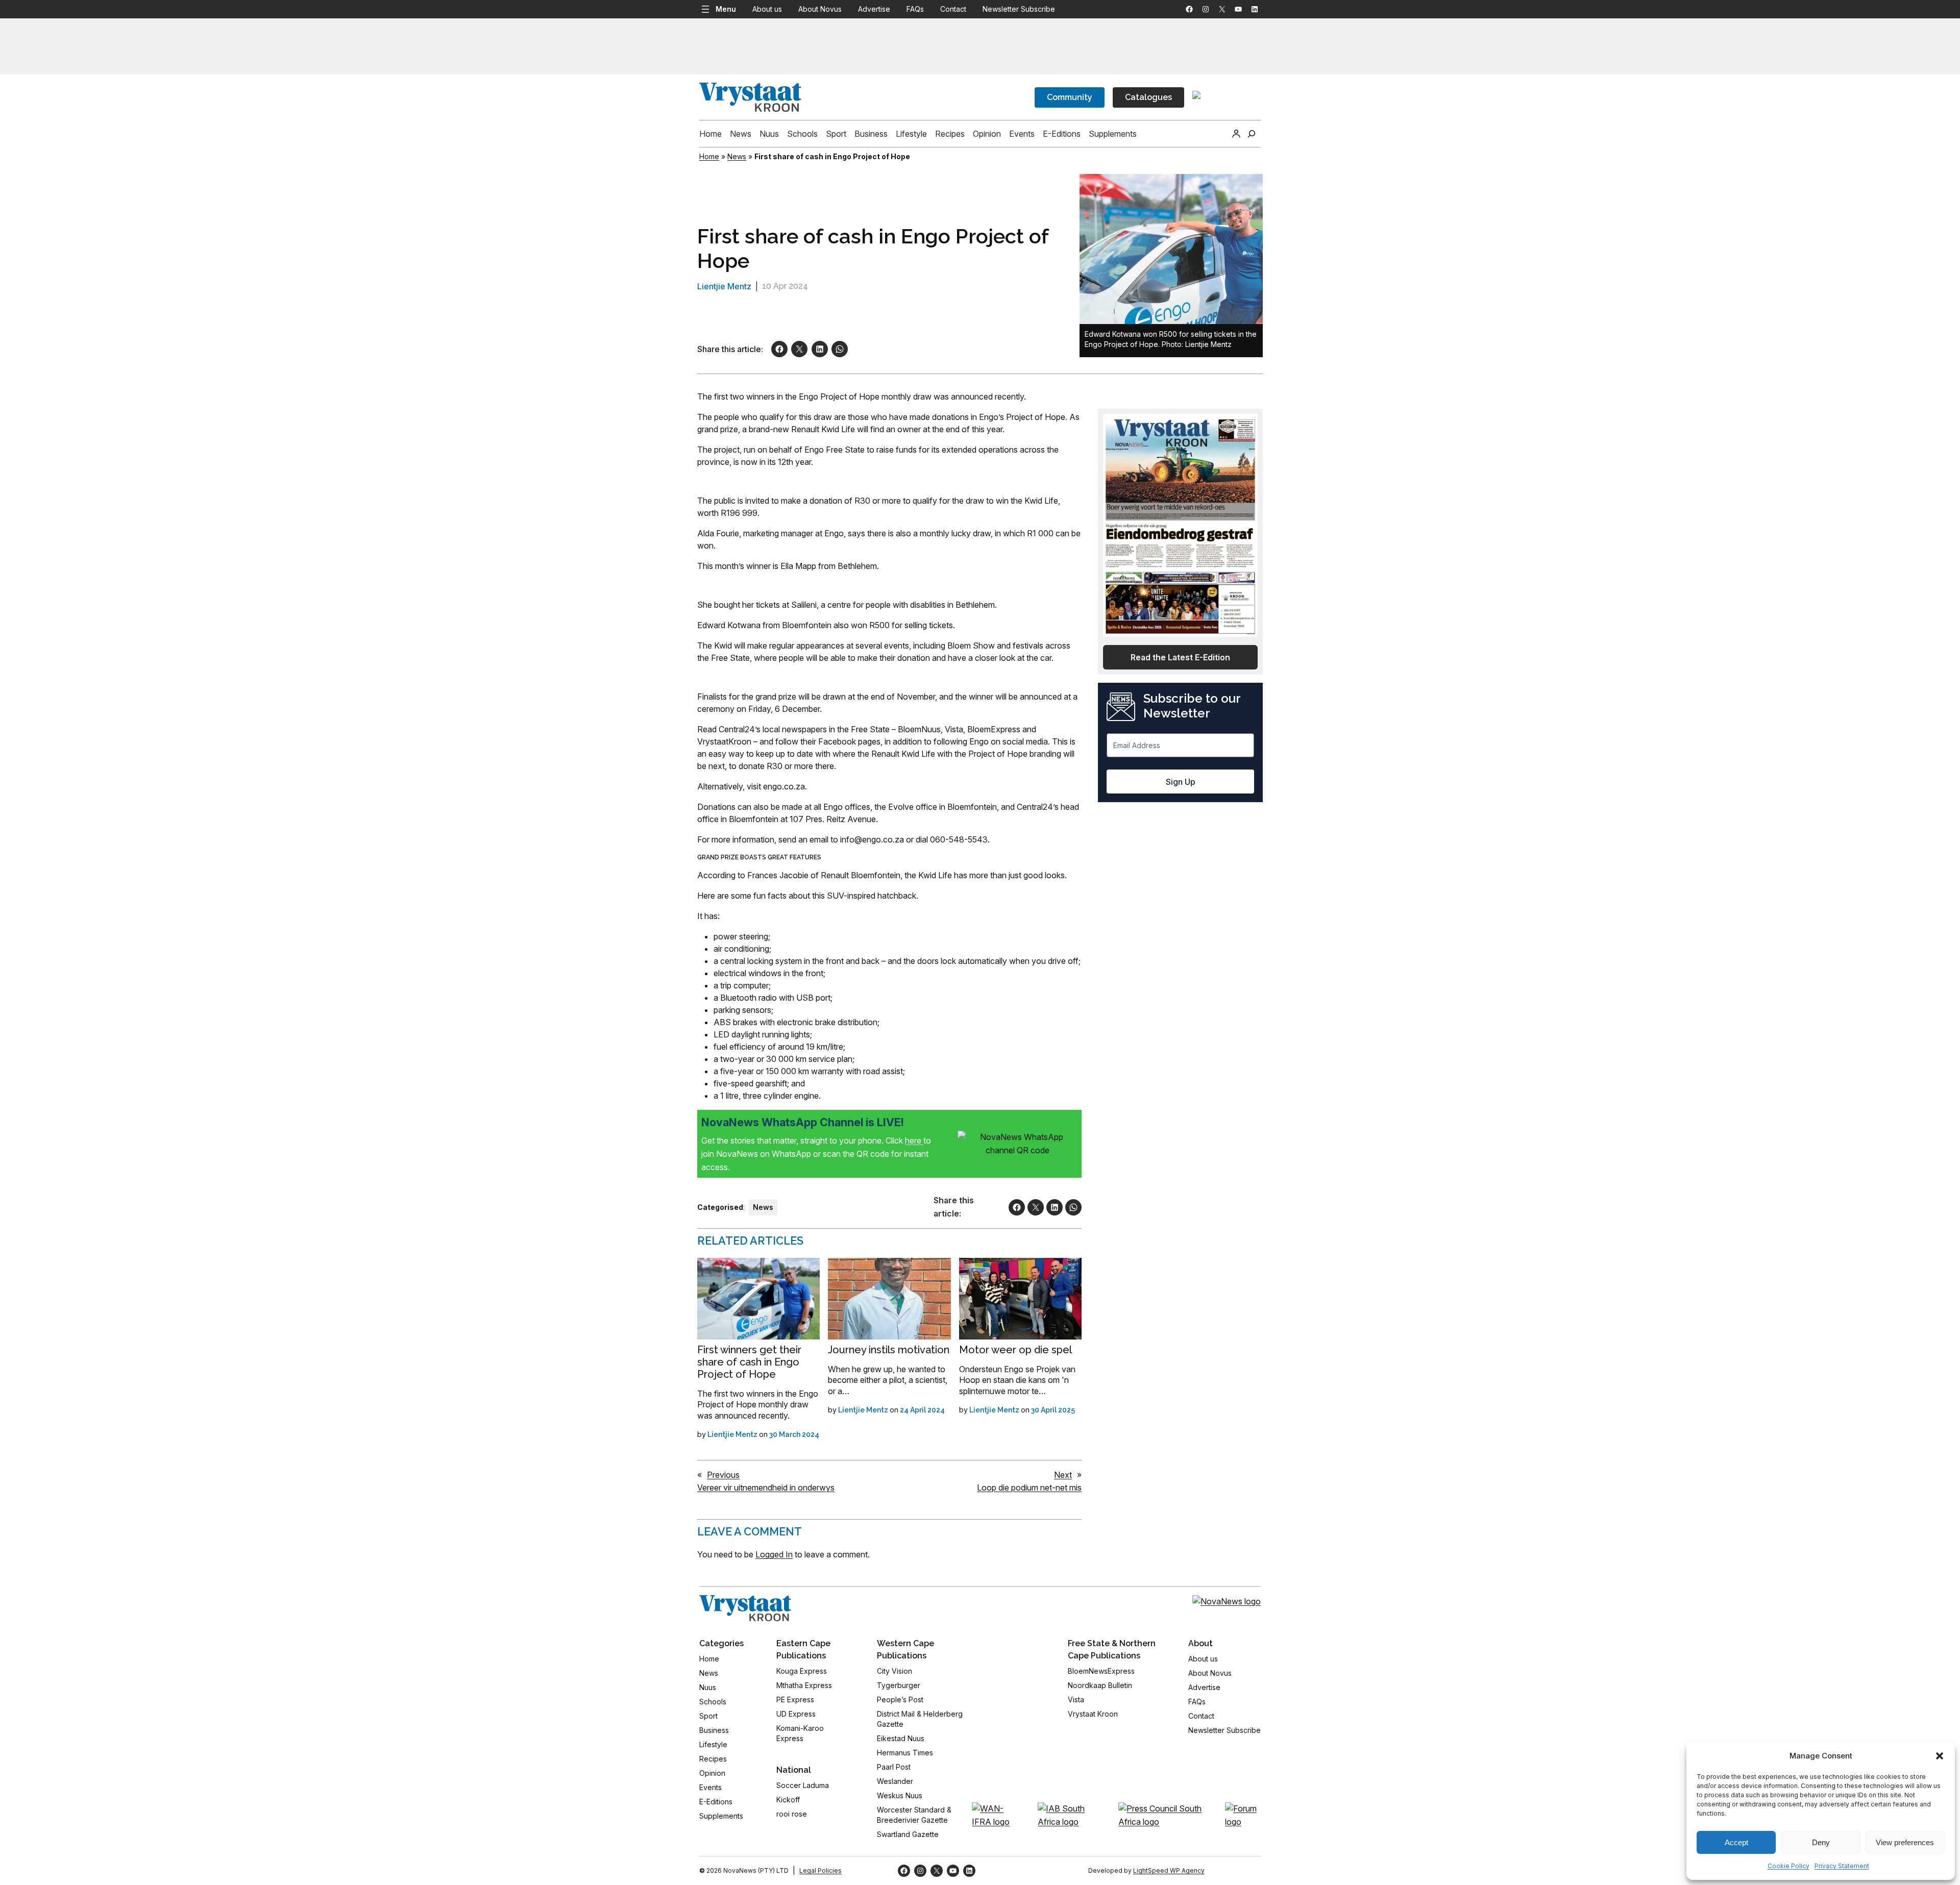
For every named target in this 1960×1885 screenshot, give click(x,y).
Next (1063, 1475)
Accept (1736, 1842)
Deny (1821, 1842)
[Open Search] (1252, 134)
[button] (1940, 1756)
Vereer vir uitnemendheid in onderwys (766, 1487)
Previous (723, 1475)
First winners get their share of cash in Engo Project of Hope (749, 1362)
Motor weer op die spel (1015, 1350)
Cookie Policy (1788, 1866)
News (737, 156)
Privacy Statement (1842, 1866)
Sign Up (1181, 782)
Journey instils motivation (889, 1350)
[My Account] (1236, 134)
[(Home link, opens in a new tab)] (745, 1608)
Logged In (774, 1554)
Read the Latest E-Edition (1180, 657)
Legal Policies (820, 1870)
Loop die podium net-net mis (1029, 1487)
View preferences (1905, 1842)
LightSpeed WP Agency (1169, 1870)
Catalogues (1148, 97)
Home (709, 156)
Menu (726, 9)
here (914, 1140)
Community (1070, 97)
